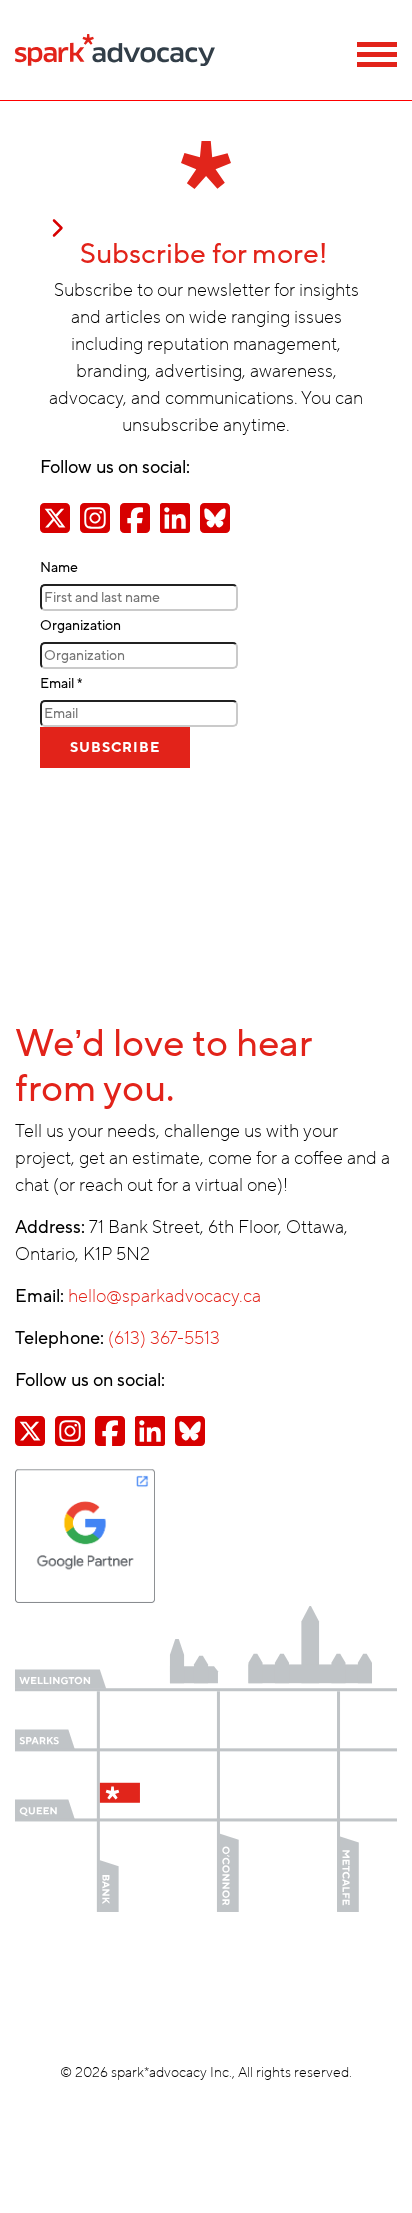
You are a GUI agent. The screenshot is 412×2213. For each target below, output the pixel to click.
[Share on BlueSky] (215, 517)
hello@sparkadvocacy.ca (164, 1296)
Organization (80, 625)
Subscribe (115, 747)
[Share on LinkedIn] (175, 517)
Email (61, 683)
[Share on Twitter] (55, 517)
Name (59, 567)
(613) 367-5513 (164, 1338)
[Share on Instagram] (95, 517)
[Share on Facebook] (135, 517)
